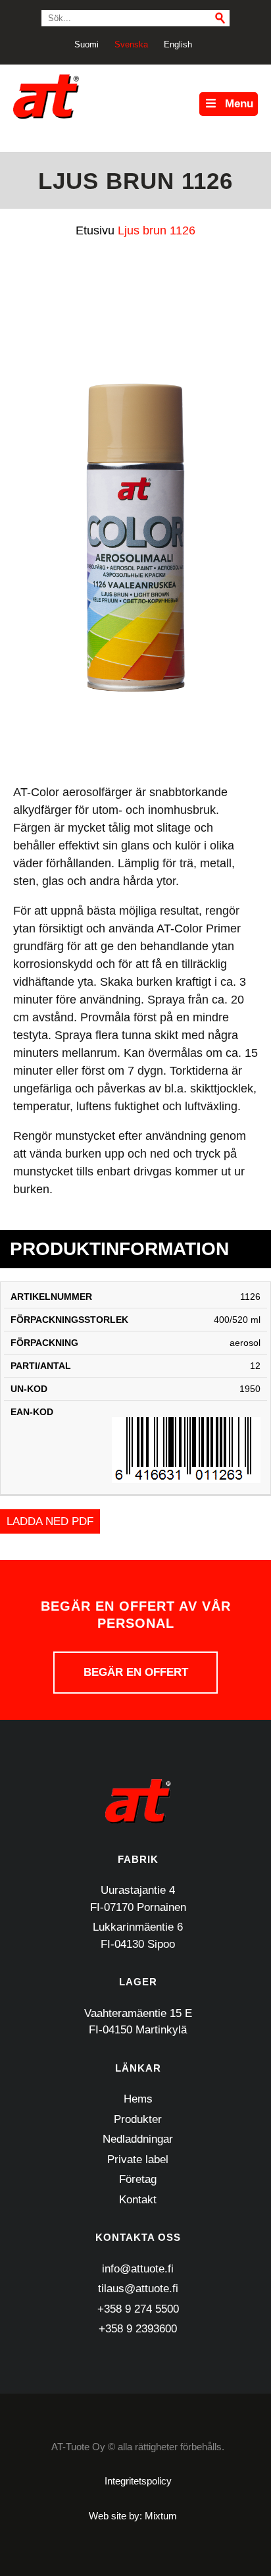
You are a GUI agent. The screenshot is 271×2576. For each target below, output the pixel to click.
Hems (138, 2099)
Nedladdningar (138, 2139)
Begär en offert (136, 1672)
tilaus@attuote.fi (138, 2289)
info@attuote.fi (138, 2269)
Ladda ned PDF (50, 1521)
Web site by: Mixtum (133, 2516)
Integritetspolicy (138, 2481)
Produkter (138, 2119)
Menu (239, 104)
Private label (138, 2160)
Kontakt (138, 2200)
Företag (138, 2179)
